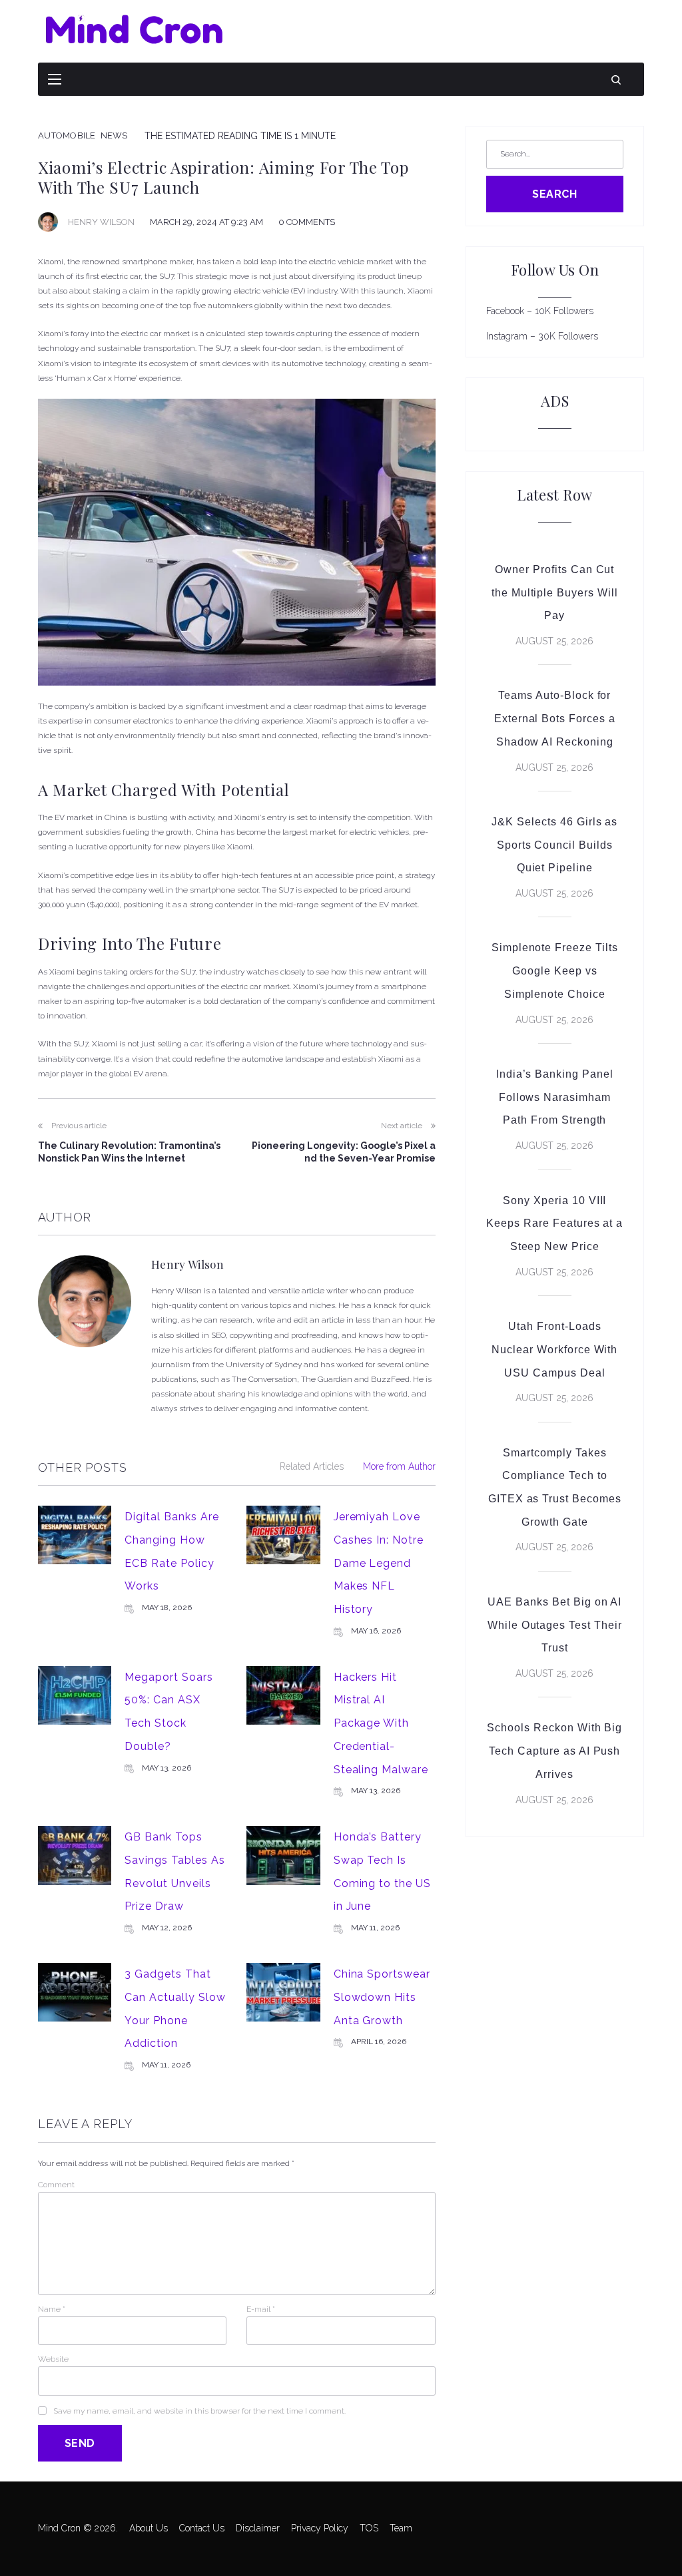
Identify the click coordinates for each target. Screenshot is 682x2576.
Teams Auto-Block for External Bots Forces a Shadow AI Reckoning (555, 718)
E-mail (261, 2309)
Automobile (67, 135)
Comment (56, 2185)
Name (52, 2309)
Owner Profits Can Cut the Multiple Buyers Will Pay (555, 592)
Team (401, 2528)
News (114, 135)
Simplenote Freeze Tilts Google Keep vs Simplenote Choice (555, 970)
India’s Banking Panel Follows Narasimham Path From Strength (555, 1097)
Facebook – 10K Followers (540, 311)
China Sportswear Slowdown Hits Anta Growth (382, 1997)
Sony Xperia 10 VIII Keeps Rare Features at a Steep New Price (554, 1223)
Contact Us (202, 2528)
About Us (149, 2528)
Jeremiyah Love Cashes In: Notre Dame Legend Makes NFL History (379, 1563)
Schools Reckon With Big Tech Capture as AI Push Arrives (554, 1751)
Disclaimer (258, 2528)
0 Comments (307, 222)
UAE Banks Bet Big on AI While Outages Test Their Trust (555, 1625)
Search (554, 194)
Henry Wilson (101, 222)
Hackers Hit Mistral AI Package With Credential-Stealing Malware (381, 1723)
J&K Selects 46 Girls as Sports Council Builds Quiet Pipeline (554, 845)
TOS (369, 2528)
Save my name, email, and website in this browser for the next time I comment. (199, 2411)
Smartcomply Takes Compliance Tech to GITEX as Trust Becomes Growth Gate (555, 1487)
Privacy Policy (320, 2528)
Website (53, 2359)
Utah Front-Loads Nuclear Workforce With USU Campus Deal (554, 1349)
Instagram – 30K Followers (542, 336)
